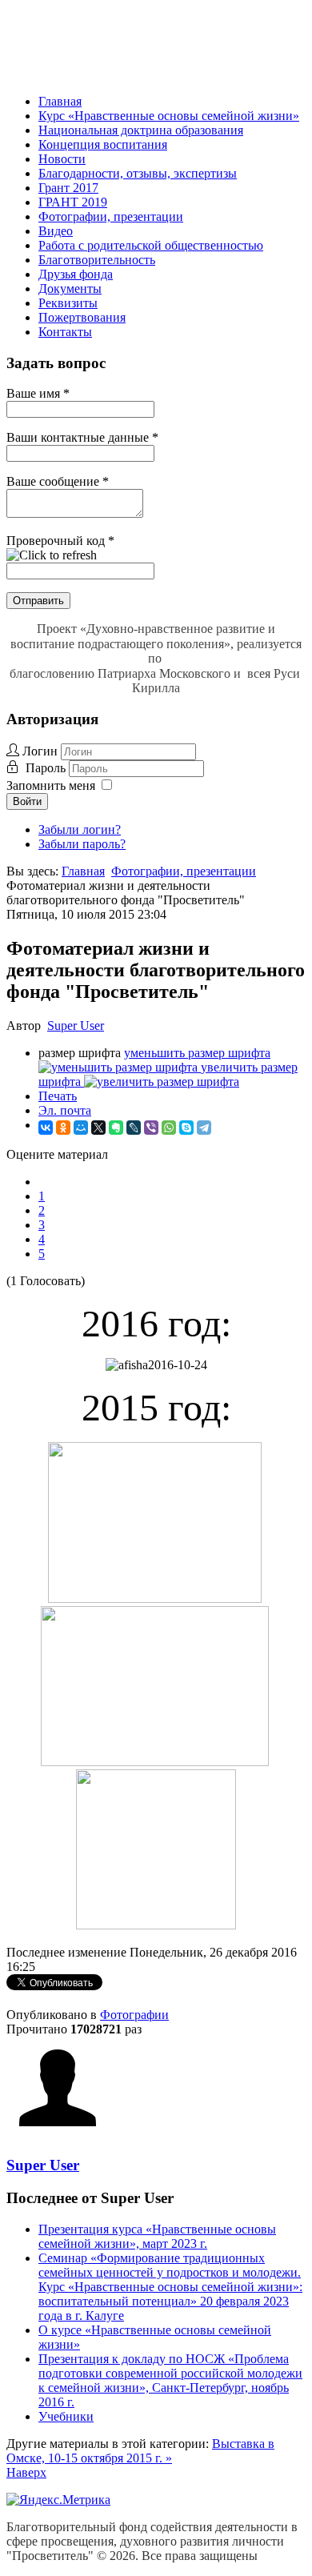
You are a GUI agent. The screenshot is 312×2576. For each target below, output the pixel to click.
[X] (98, 1128)
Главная (60, 101)
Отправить (38, 601)
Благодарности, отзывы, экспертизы (138, 173)
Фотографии (134, 2015)
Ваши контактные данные (82, 437)
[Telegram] (204, 1128)
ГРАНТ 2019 (73, 202)
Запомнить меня (51, 785)
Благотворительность (97, 260)
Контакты (65, 332)
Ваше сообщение (58, 481)
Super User (76, 1026)
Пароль (47, 768)
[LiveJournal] (134, 1128)
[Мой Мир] (81, 1128)
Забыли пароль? (82, 844)
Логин (40, 751)
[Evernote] (116, 1128)
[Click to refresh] (52, 555)
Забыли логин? (80, 829)
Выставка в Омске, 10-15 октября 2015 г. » (140, 2451)
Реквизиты (68, 303)
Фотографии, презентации (111, 216)
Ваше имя (38, 393)
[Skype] (186, 1128)
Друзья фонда (76, 274)
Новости (62, 159)
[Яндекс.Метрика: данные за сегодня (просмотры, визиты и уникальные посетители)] (58, 2500)
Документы (70, 288)
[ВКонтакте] (46, 1128)
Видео (56, 231)
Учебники (66, 2416)
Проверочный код (60, 541)
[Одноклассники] (63, 1128)
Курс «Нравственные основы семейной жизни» (169, 116)
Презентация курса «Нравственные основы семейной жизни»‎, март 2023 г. (157, 2236)
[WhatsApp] (169, 1128)
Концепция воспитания (103, 144)
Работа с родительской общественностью (151, 245)
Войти (27, 801)
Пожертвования (82, 317)
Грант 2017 (68, 188)
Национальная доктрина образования (141, 130)
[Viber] (151, 1128)
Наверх (26, 2472)
